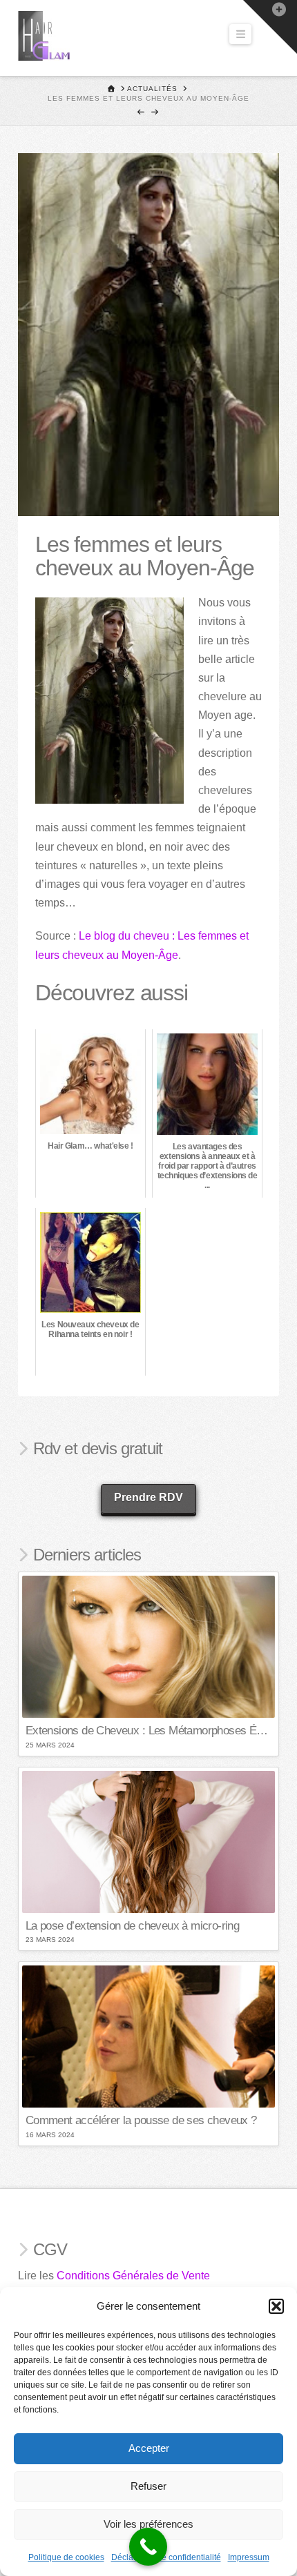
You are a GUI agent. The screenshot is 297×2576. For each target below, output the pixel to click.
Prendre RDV (148, 1497)
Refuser (148, 2486)
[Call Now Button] (148, 2547)
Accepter (149, 2448)
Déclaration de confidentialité (166, 2557)
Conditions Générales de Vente (133, 2276)
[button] (276, 2306)
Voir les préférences (148, 2524)
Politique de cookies (66, 2557)
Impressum (249, 2557)
